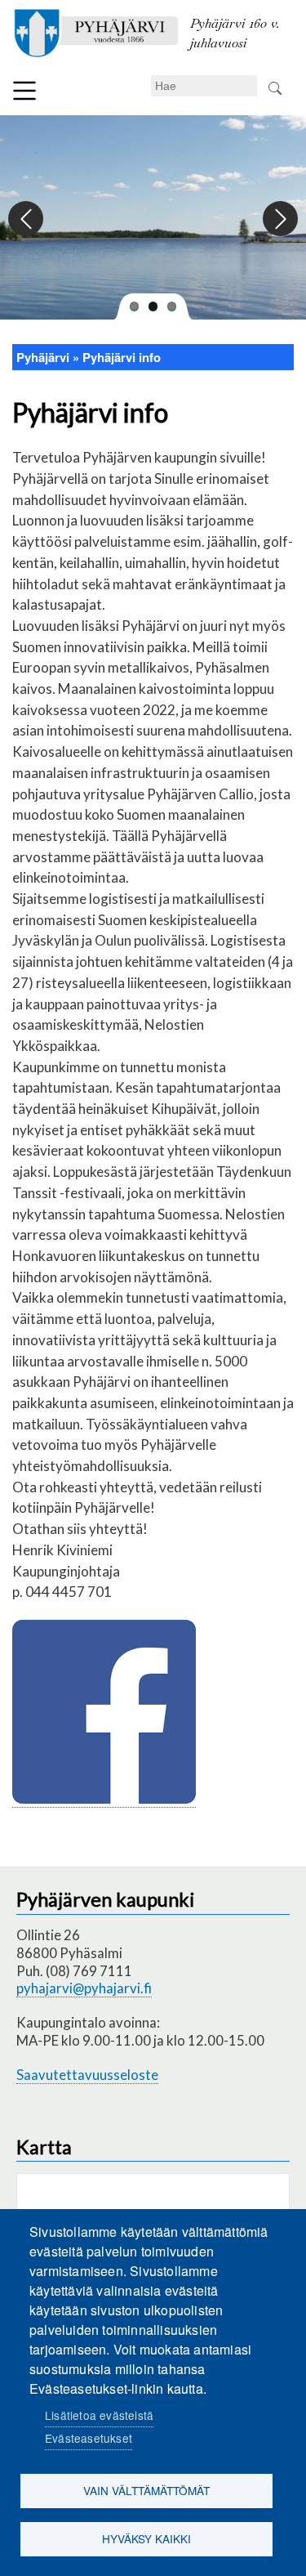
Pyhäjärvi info (122, 357)
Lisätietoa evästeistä (99, 2415)
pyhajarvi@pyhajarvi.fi (84, 1988)
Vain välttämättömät (146, 2490)
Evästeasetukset (89, 2438)
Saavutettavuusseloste (87, 2075)
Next (279, 219)
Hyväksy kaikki (146, 2538)
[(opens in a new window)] (104, 1799)
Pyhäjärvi (43, 357)
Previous (27, 219)
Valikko (24, 91)
